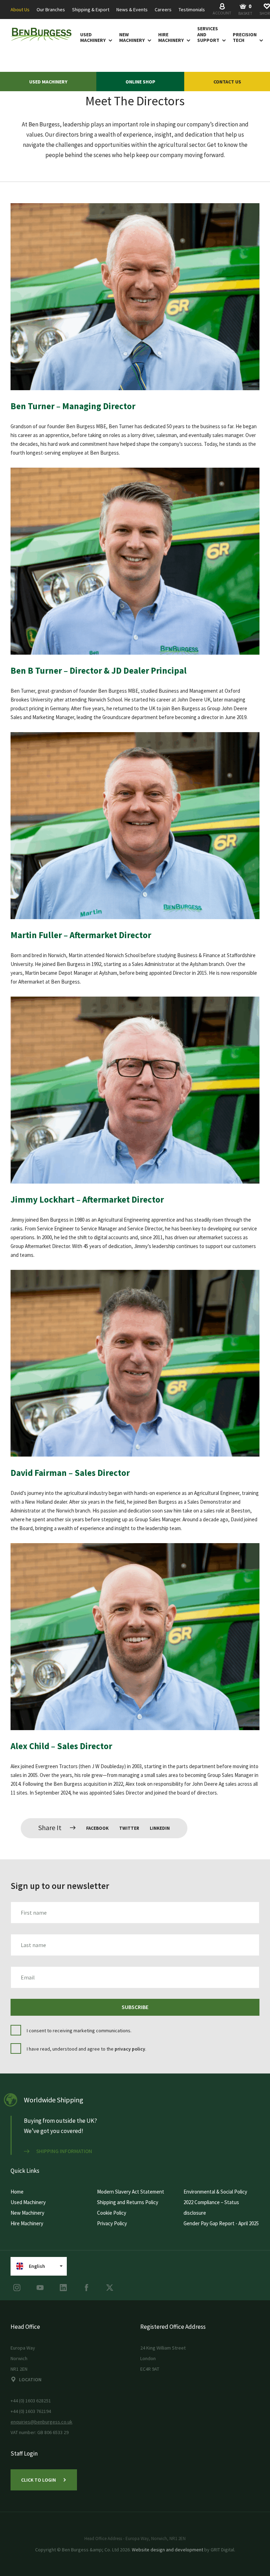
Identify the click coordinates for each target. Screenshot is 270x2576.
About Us (20, 10)
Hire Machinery (171, 38)
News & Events (132, 10)
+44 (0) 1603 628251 (31, 2401)
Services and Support (208, 35)
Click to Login (38, 2480)
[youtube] (40, 2288)
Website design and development (168, 2550)
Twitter (129, 1828)
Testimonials (192, 10)
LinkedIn (160, 1828)
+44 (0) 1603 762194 (31, 2411)
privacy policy (130, 2049)
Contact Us (227, 82)
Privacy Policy (112, 2223)
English (37, 2266)
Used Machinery (93, 38)
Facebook (97, 1828)
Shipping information (64, 2151)
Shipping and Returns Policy (128, 2202)
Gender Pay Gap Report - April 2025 (221, 2223)
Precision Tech (245, 38)
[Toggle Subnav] (109, 40)
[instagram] (17, 2288)
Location (30, 2379)
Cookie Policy (112, 2213)
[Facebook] (86, 2288)
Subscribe (135, 2007)
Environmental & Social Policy (215, 2192)
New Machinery (132, 38)
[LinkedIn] (63, 2288)
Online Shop (140, 82)
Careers (163, 10)
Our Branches (51, 10)
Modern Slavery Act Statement (131, 2192)
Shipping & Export (91, 10)
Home (17, 2192)
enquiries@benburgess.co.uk (41, 2422)
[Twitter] (110, 2288)
